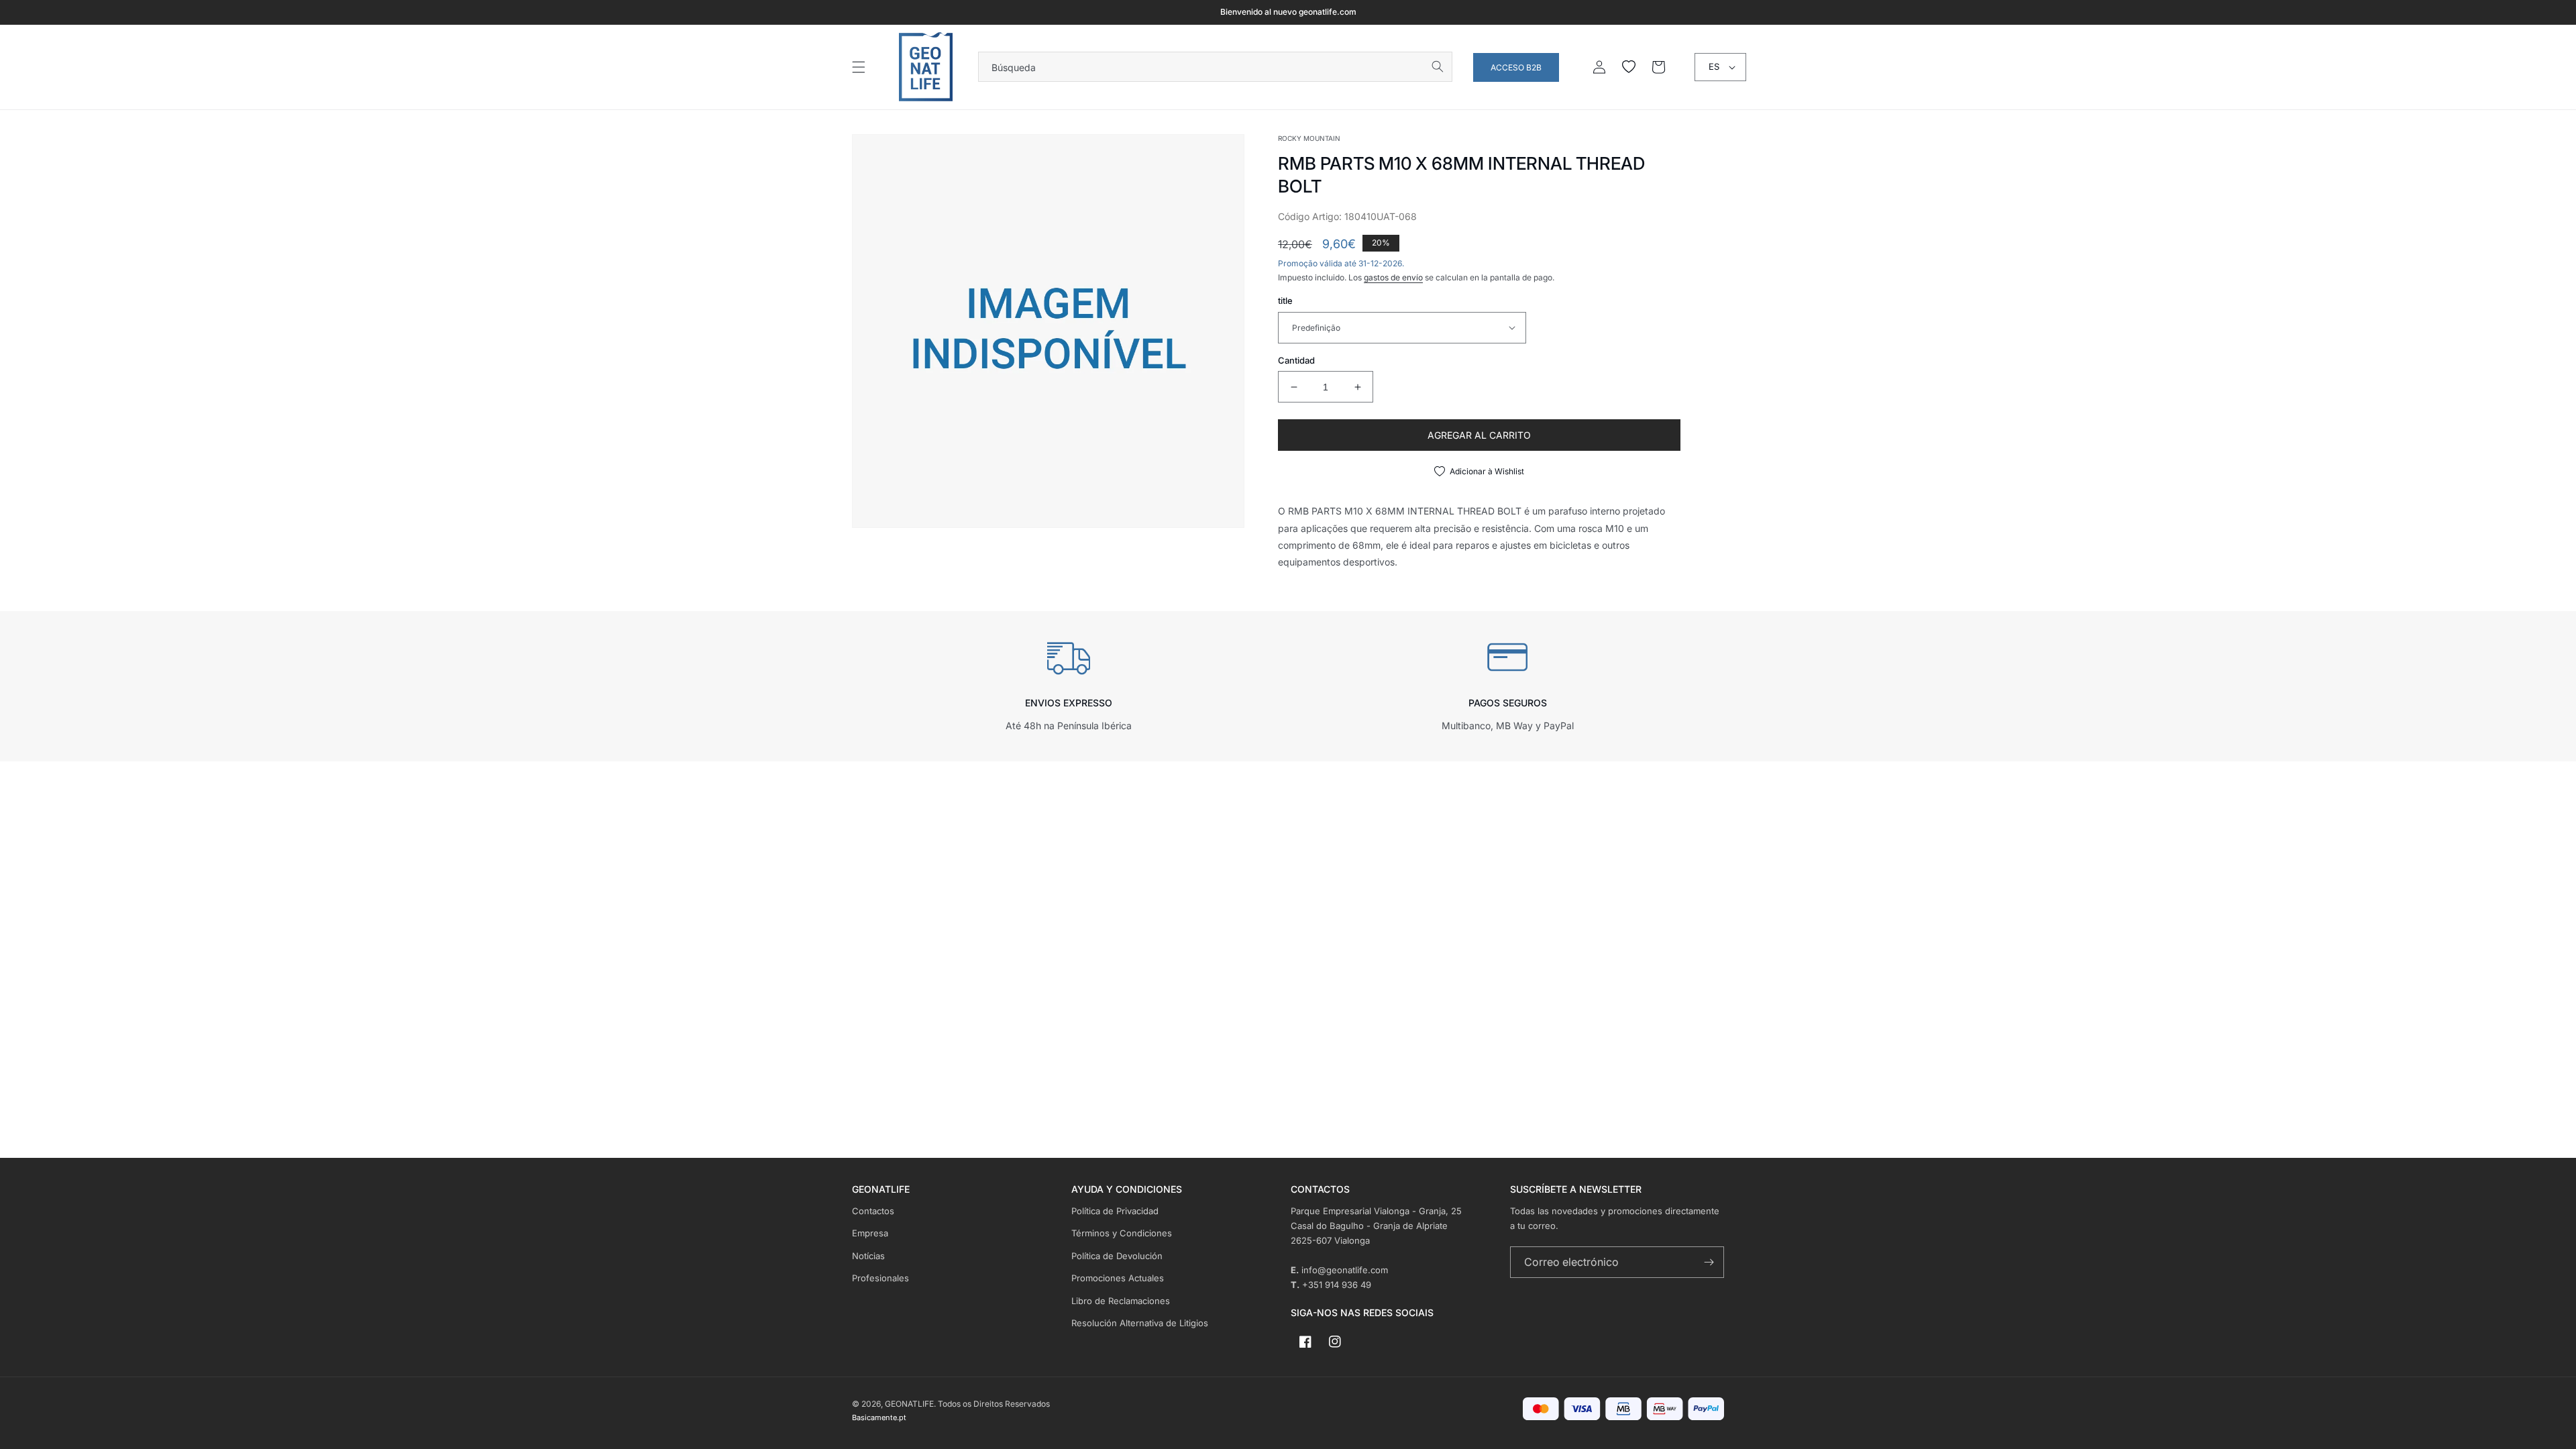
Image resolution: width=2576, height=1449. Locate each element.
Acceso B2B (1516, 67)
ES (1714, 66)
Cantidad (1296, 360)
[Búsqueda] (1438, 66)
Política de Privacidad (1115, 1211)
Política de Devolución (1117, 1256)
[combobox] (1215, 67)
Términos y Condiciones (1122, 1233)
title (1285, 301)
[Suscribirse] (1709, 1262)
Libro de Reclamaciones (1121, 1301)
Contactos (873, 1211)
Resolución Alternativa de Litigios (1140, 1323)
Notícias (868, 1256)
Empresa (870, 1233)
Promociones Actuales (1118, 1278)
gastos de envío (1393, 277)
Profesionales (880, 1278)
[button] (859, 67)
